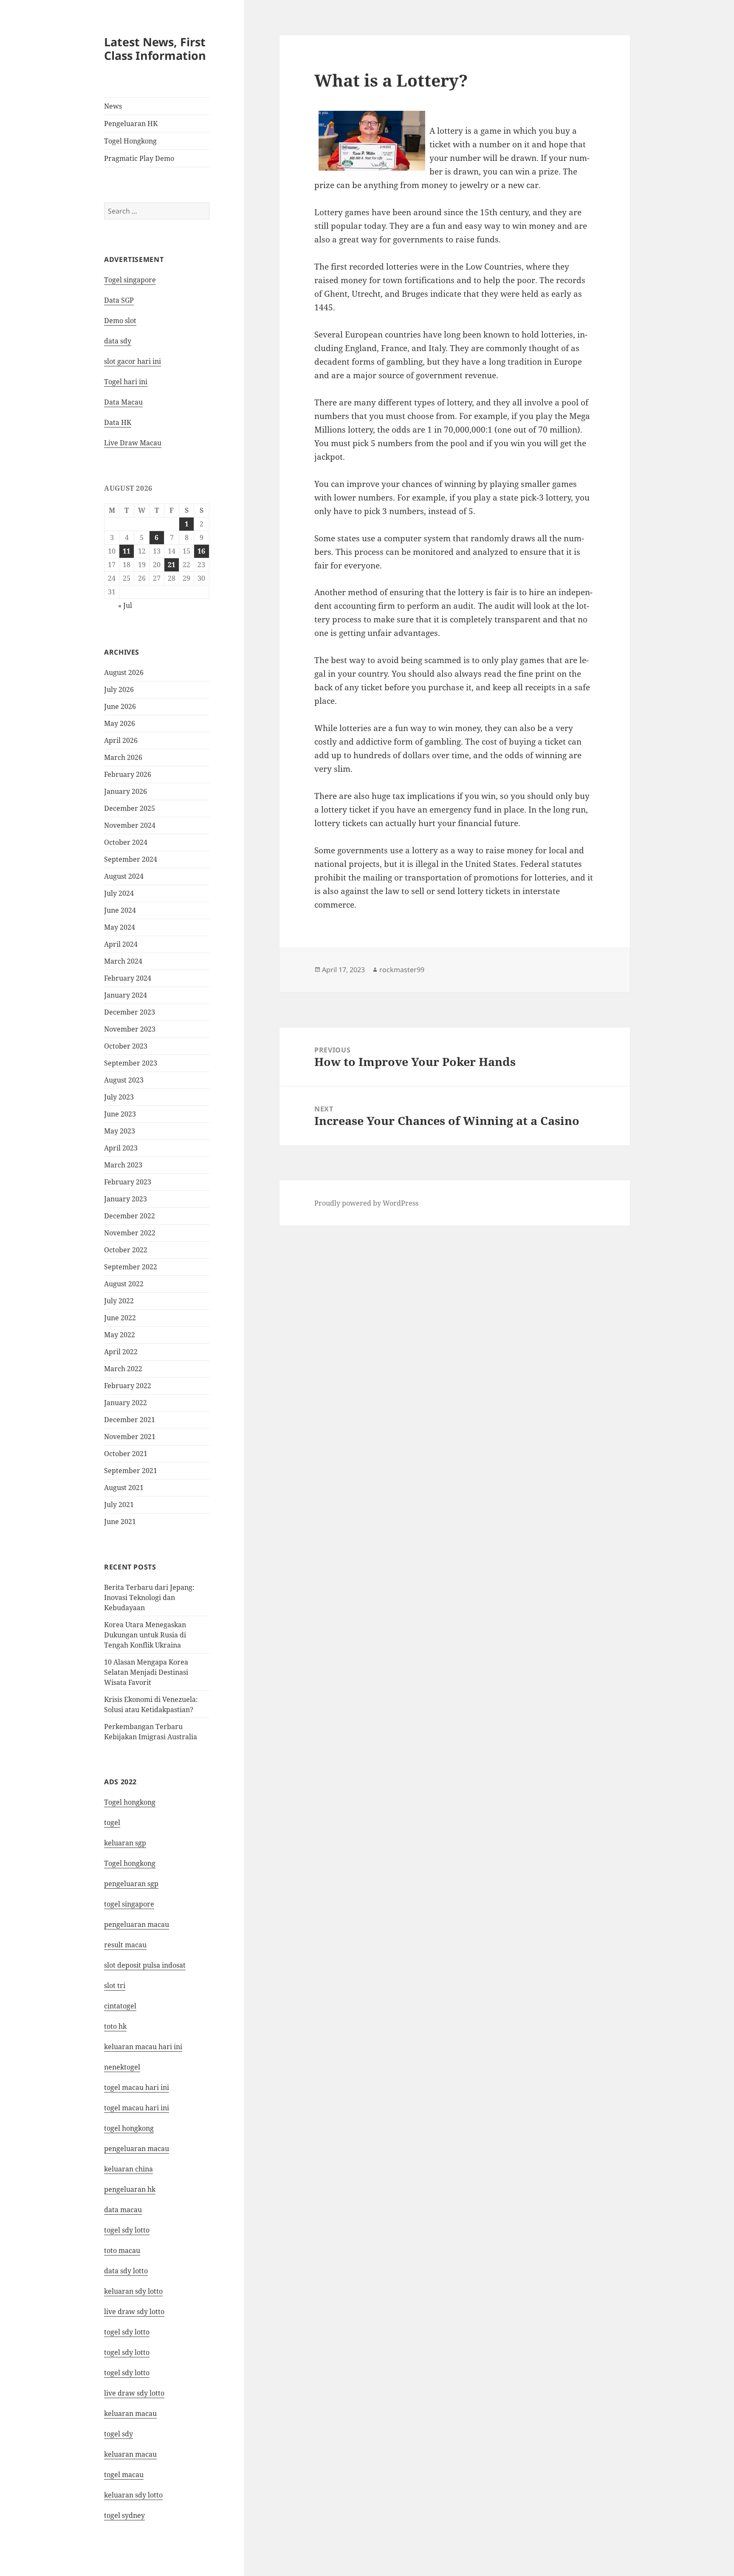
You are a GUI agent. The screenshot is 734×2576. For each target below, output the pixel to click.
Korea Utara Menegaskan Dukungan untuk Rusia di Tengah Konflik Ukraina (145, 1635)
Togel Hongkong (130, 141)
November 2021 (130, 1437)
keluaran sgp (125, 1843)
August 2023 (124, 1080)
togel (112, 1822)
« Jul (125, 605)
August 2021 (124, 1488)
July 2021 (119, 1505)
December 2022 (130, 1216)
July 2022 (119, 1301)
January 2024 (126, 995)
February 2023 (128, 1182)
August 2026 (124, 672)
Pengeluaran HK (131, 124)
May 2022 (120, 1335)
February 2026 (128, 774)
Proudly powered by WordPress (366, 1203)
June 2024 (120, 910)
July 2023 (119, 1097)
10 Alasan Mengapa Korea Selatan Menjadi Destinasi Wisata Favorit (146, 1672)
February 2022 (128, 1386)
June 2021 (120, 1521)
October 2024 (126, 842)
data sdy (118, 341)
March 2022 (123, 1369)
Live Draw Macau (133, 443)
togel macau (124, 2475)
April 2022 (121, 1352)
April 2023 (121, 1148)
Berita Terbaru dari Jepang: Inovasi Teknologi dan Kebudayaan (149, 1597)
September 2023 (131, 1063)
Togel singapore (130, 280)
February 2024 (128, 978)
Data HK (118, 422)
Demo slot (120, 321)
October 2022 (126, 1250)
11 (127, 551)
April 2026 (121, 740)
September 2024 (131, 859)
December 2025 (130, 808)
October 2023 (126, 1046)
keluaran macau (130, 2454)
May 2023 (120, 1131)
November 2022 (130, 1233)
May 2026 (120, 723)
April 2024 (121, 944)
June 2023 (120, 1114)
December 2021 (130, 1420)
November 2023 (130, 1029)
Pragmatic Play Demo (139, 158)
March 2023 (123, 1165)
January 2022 (126, 1403)
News (113, 106)
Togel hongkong (130, 1802)
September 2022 (131, 1267)
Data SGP (119, 300)
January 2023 (126, 1199)
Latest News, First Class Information (155, 49)
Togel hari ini (126, 382)
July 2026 (119, 689)
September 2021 (131, 1471)
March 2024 (123, 961)
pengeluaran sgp (131, 1884)
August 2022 (124, 1284)
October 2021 (126, 1454)
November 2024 (130, 825)
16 (201, 551)
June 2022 (120, 1318)
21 (172, 565)
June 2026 (120, 706)
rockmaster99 (402, 970)
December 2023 (130, 1012)
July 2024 (119, 893)
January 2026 (126, 791)
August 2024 (124, 876)
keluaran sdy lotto (133, 2495)
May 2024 (120, 927)
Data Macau (123, 402)
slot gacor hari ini (133, 361)
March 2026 (123, 757)
